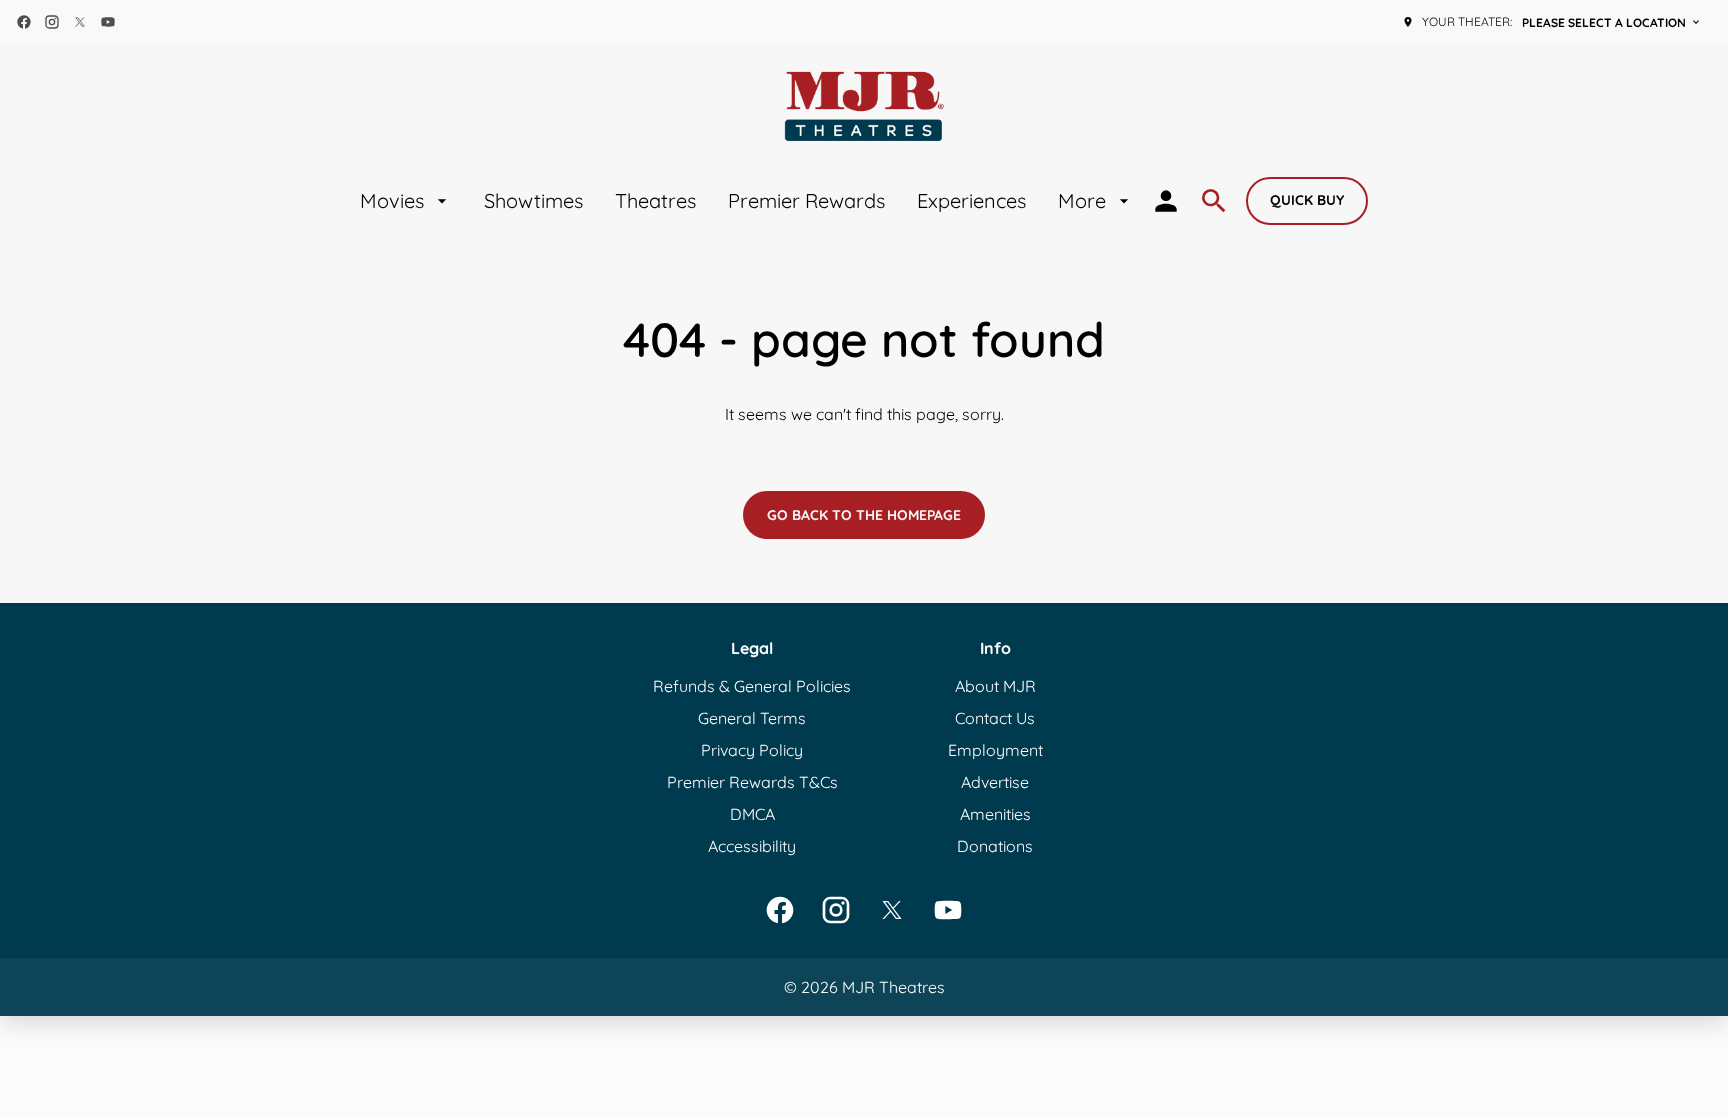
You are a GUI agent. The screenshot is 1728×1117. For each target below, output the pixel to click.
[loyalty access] (1166, 201)
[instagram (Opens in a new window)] (52, 22)
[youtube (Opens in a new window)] (108, 22)
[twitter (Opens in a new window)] (80, 22)
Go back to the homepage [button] (864, 515)
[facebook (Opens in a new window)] (24, 22)
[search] (1214, 201)
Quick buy (1307, 200)
